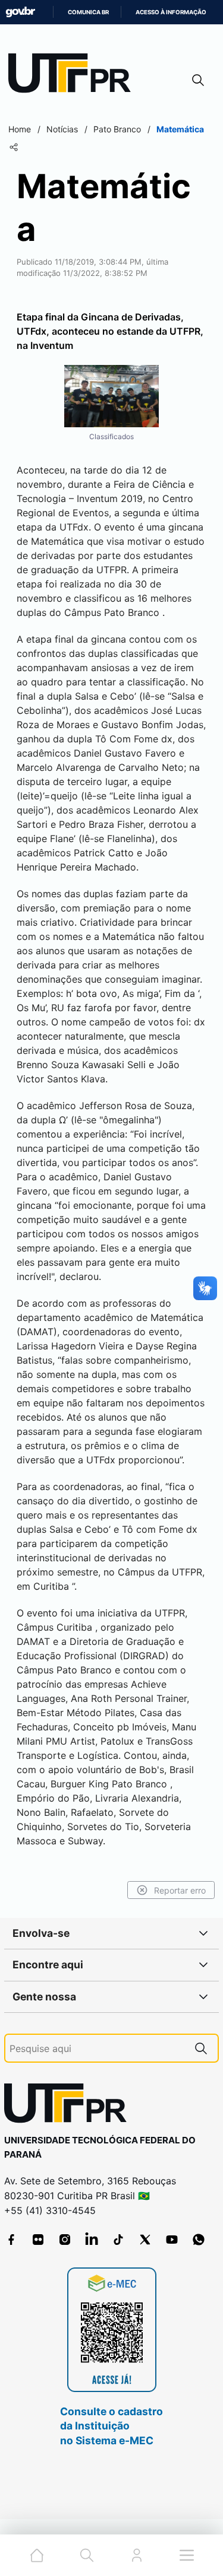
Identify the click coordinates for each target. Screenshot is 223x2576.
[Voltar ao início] (70, 2106)
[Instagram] (65, 2240)
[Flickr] (38, 2240)
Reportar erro (180, 1890)
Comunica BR (88, 12)
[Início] (74, 76)
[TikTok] (118, 2240)
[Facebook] (11, 2240)
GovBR (20, 12)
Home (20, 129)
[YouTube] (172, 2240)
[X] (145, 2240)
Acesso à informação (171, 12)
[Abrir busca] (198, 80)
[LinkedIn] (92, 2240)
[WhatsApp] (199, 2240)
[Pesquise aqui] (201, 2048)
